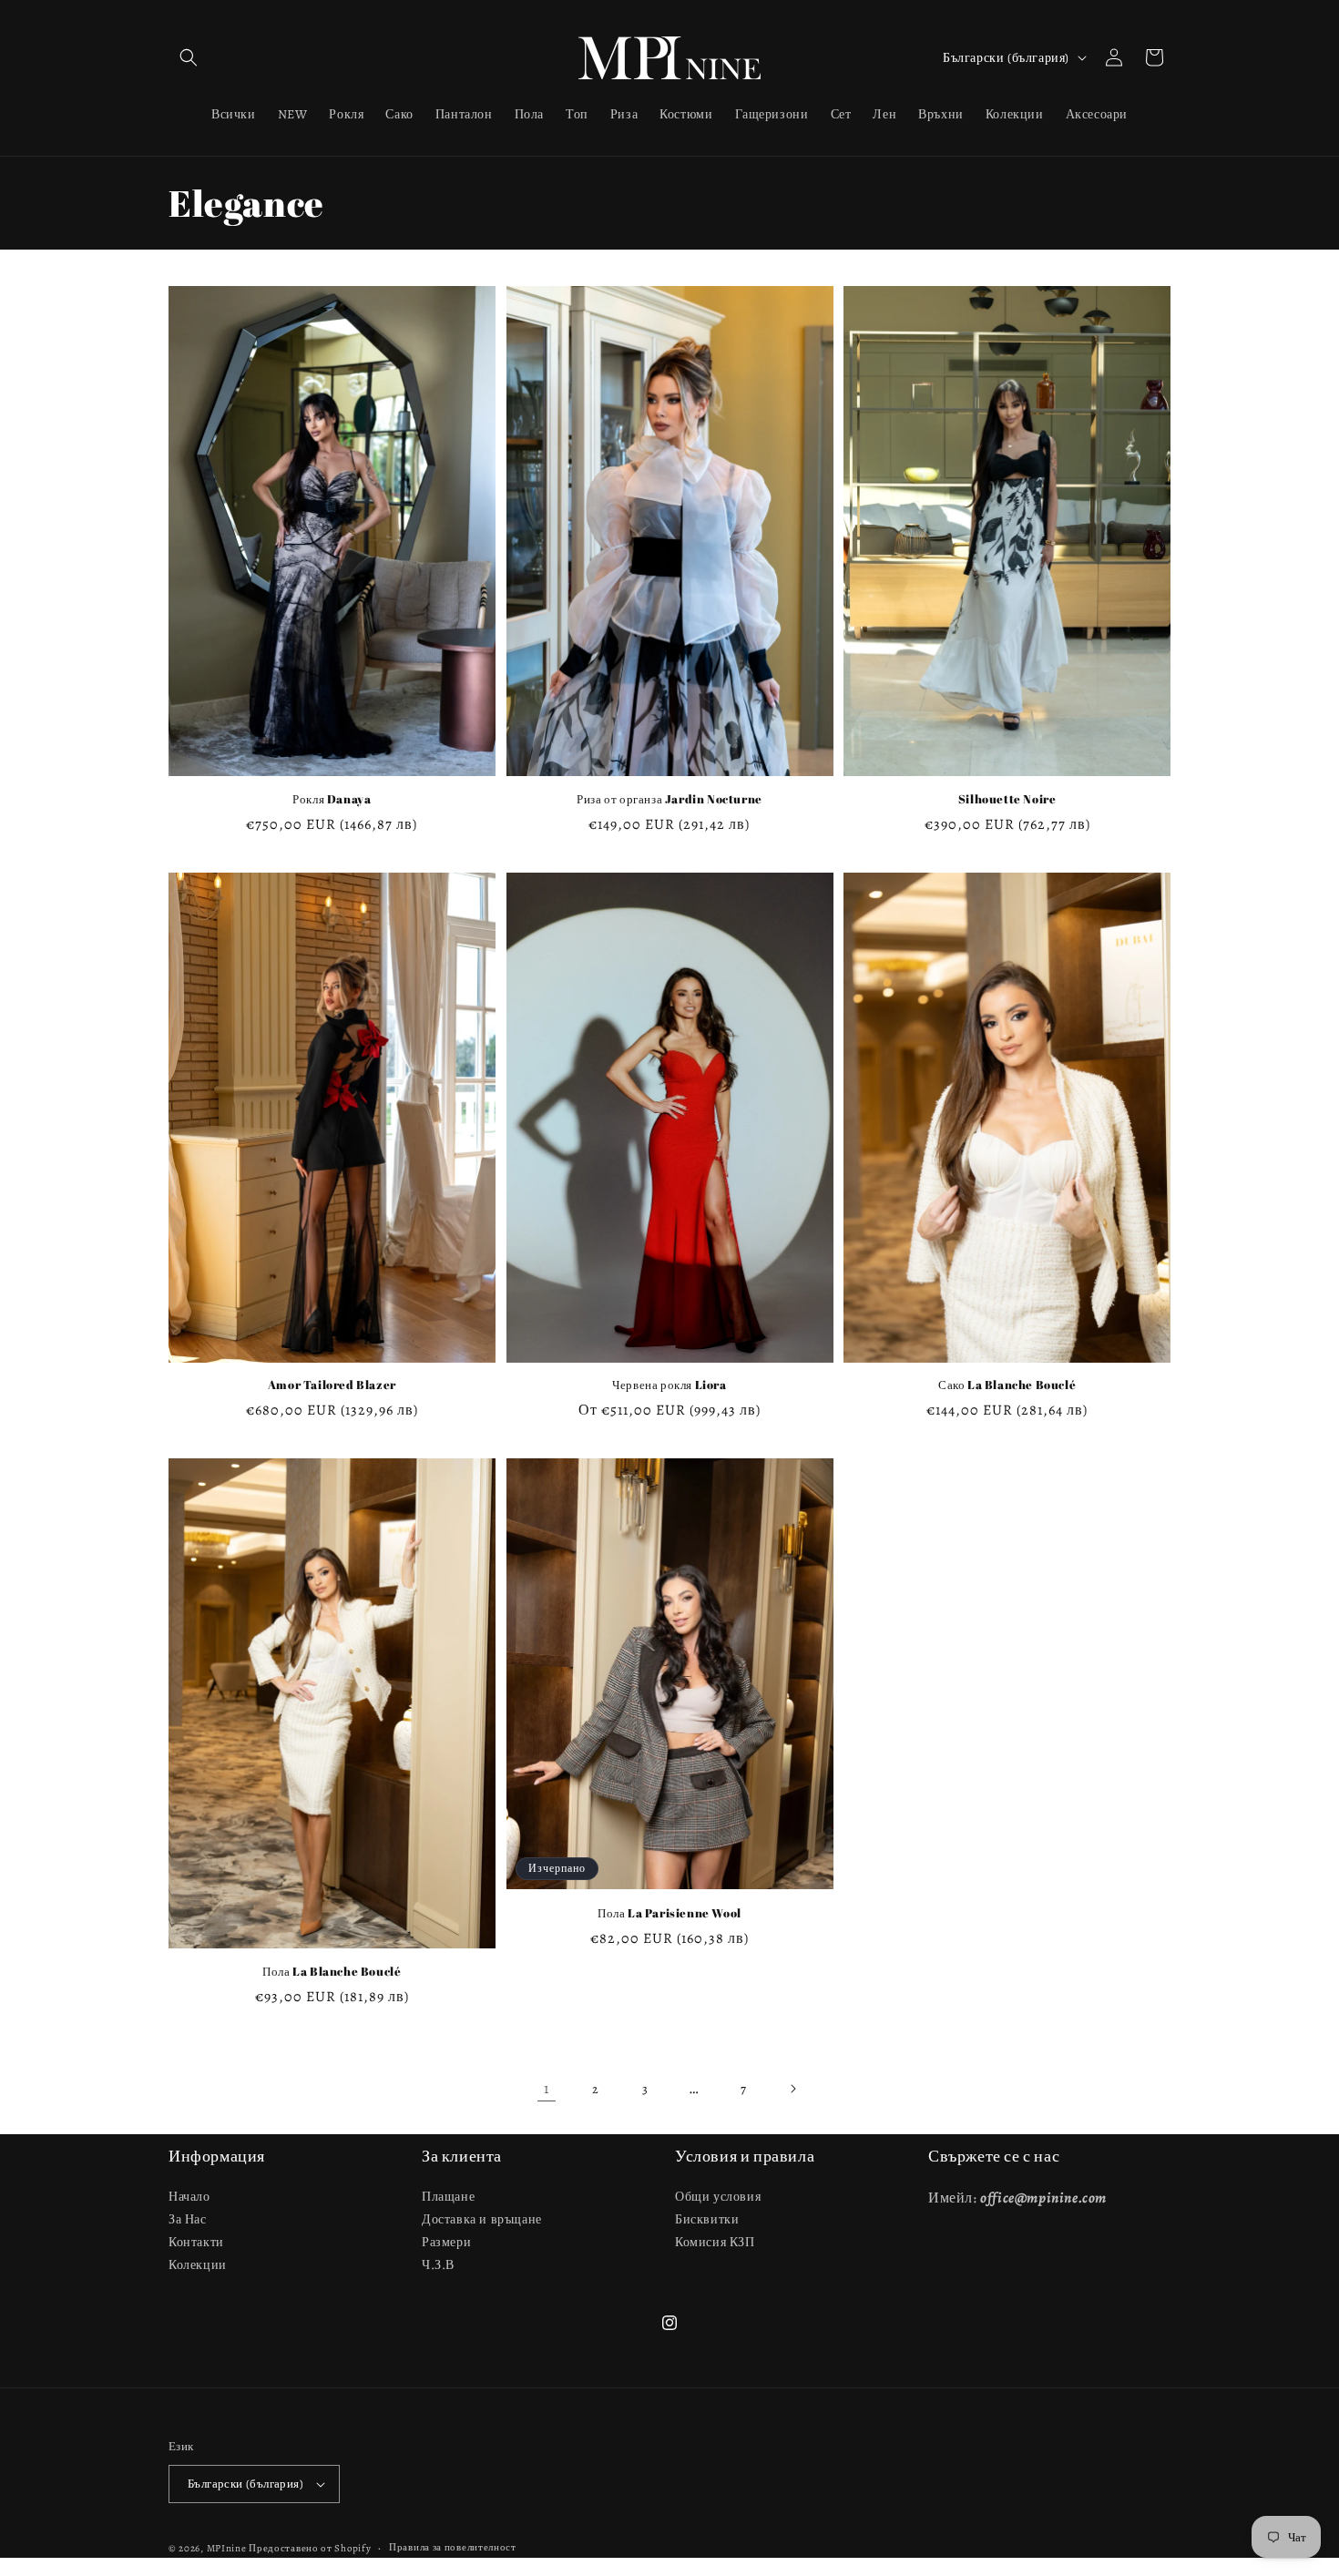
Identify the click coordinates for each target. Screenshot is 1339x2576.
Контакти (196, 2242)
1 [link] (547, 2089)
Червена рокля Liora (669, 1385)
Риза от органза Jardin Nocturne (669, 799)
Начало (189, 2197)
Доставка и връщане (482, 2219)
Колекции (198, 2265)
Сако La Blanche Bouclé (1007, 1385)
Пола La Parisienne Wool (669, 1913)
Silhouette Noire (1007, 799)
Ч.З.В (438, 2265)
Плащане (448, 2197)
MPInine (227, 2548)
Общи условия (718, 2197)
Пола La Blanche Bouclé (332, 1972)
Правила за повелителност (453, 2547)
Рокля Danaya (332, 799)
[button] (189, 57)
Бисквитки (707, 2219)
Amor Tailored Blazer (332, 1385)
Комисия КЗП (715, 2242)
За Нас (188, 2219)
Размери (446, 2242)
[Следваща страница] (792, 2089)
